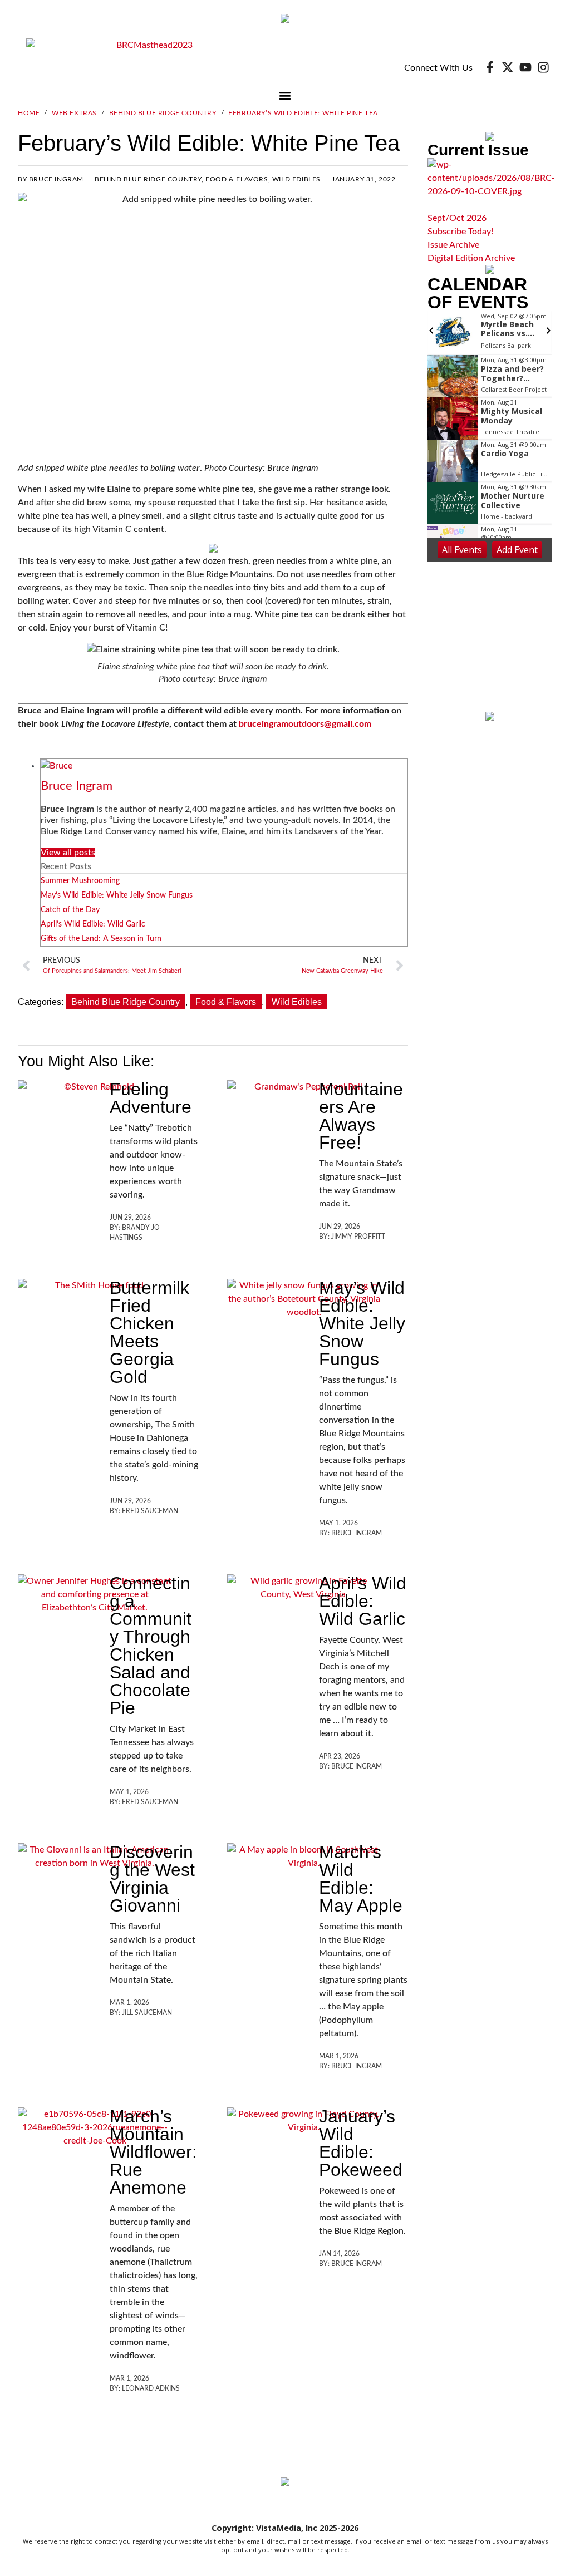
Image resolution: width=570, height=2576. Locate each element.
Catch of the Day (70, 910)
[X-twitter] (508, 67)
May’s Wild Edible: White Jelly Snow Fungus (117, 895)
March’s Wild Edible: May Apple (361, 1879)
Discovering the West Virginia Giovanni (152, 1879)
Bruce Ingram (77, 786)
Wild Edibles (296, 179)
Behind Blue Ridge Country (163, 113)
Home (29, 113)
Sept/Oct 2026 (457, 218)
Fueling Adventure (151, 1098)
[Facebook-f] (490, 67)
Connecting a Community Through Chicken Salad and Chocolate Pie (151, 1646)
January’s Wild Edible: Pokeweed (361, 2143)
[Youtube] (525, 67)
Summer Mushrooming (80, 881)
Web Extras (74, 113)
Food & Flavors (237, 179)
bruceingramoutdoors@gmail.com (305, 724)
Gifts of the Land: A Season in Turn (101, 939)
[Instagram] (543, 67)
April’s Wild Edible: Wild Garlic (93, 924)
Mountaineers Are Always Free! (361, 1116)
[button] (285, 95)
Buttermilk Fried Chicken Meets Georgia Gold (149, 1332)
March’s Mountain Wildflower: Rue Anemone (153, 2152)
